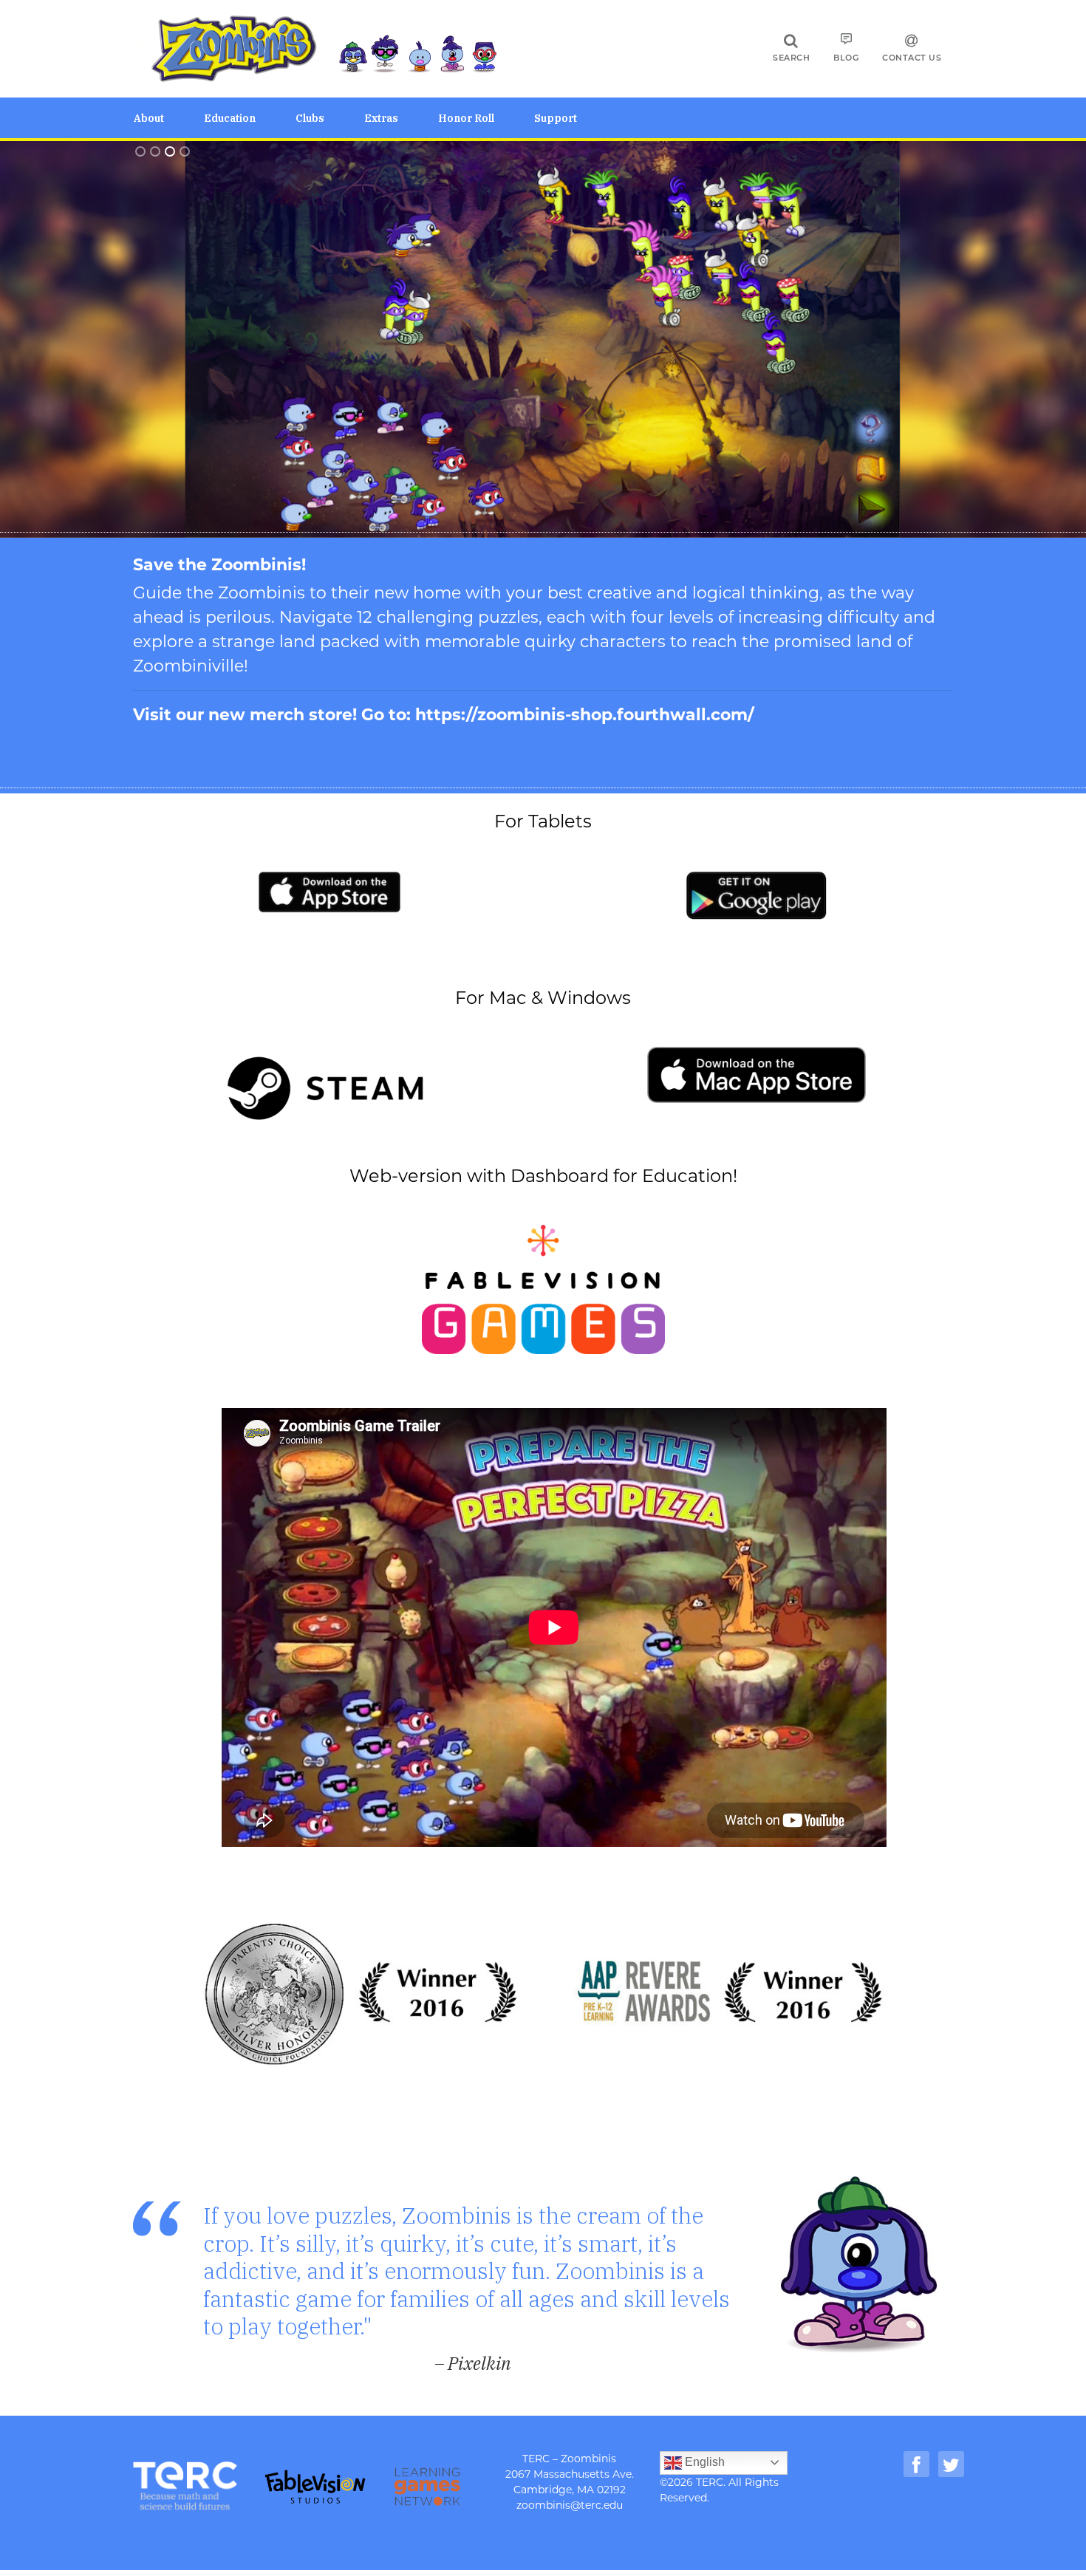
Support (556, 118)
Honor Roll (466, 118)
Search (791, 58)
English (703, 2462)
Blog (846, 58)
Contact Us (912, 58)
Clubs (310, 118)
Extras (381, 118)
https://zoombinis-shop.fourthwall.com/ (585, 715)
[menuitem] (169, 118)
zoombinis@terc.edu (570, 2505)
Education (230, 118)
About (149, 118)
